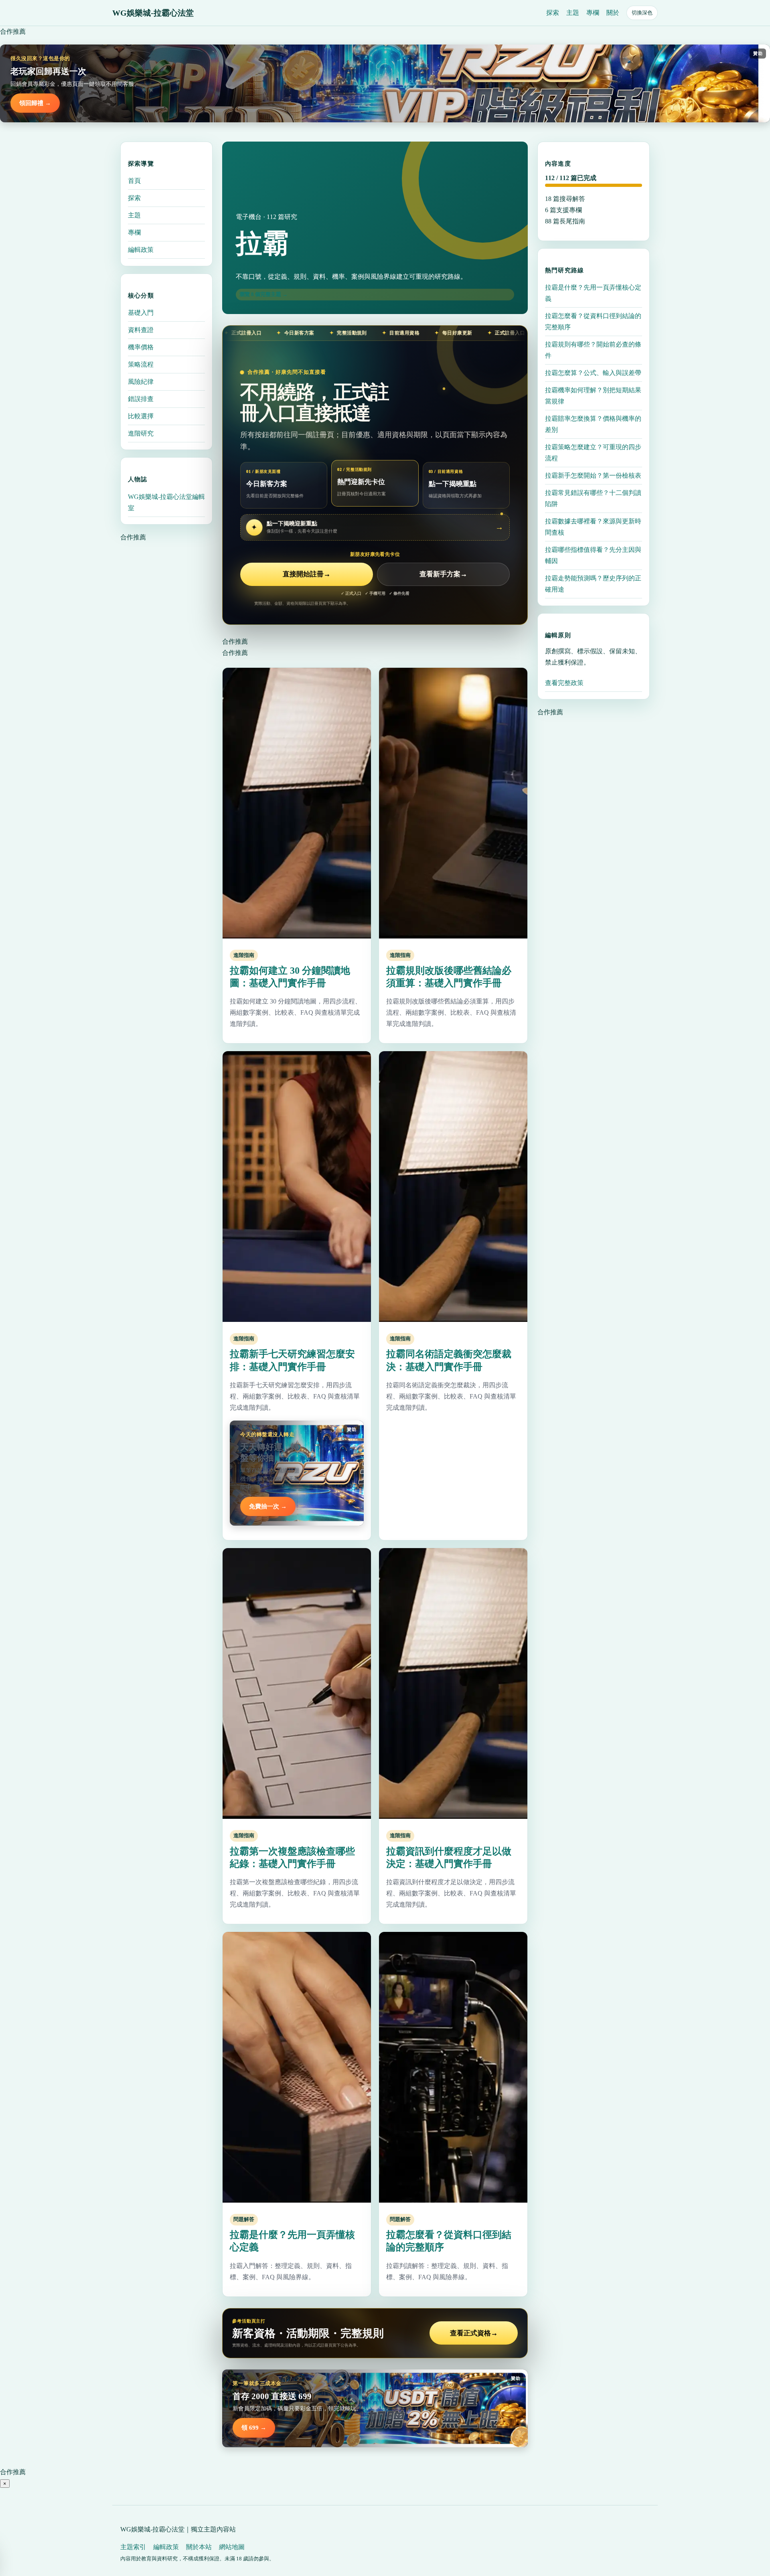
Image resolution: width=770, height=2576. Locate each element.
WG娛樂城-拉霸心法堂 (153, 13)
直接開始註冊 (307, 574)
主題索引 (133, 2547)
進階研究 (141, 433)
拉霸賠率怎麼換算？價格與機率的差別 (593, 424)
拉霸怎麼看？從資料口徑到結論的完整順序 (593, 321)
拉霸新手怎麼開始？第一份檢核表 (593, 475)
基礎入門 (141, 313)
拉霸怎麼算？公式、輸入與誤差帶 (593, 373)
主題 (573, 13)
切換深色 (642, 13)
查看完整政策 (564, 683)
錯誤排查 (141, 399)
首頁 (134, 181)
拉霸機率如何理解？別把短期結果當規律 (593, 396)
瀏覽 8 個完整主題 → (263, 294)
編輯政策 (141, 250)
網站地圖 (232, 2547)
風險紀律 (141, 382)
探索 (553, 13)
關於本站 (199, 2547)
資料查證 (141, 330)
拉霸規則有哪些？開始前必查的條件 (593, 350)
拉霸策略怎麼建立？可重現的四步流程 (593, 453)
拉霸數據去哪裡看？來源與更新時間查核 (593, 527)
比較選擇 (141, 416)
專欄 (593, 13)
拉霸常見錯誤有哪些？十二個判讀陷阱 (593, 498)
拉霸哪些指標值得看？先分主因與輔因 (593, 555)
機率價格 (141, 347)
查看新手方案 (443, 574)
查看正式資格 (474, 2333)
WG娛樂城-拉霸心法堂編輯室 (166, 502)
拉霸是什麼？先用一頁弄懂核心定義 (593, 293)
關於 (613, 13)
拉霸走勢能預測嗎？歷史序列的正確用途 (593, 584)
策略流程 (141, 364)
